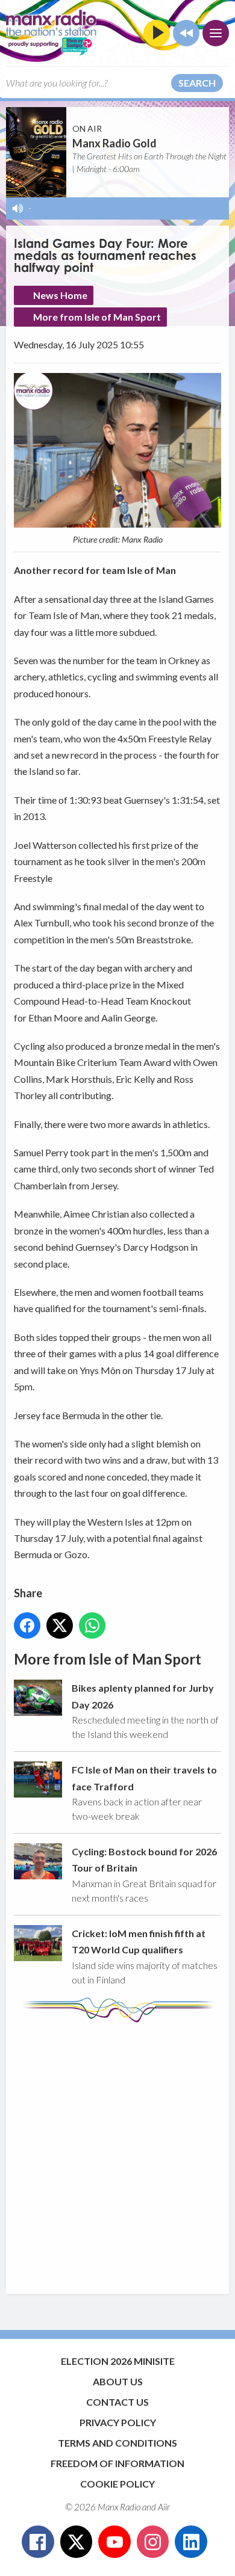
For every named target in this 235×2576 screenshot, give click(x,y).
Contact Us (117, 2402)
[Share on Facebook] (27, 1625)
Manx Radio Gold (114, 143)
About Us (118, 2381)
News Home (60, 295)
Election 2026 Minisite (118, 2361)
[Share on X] (60, 1625)
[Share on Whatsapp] (92, 1625)
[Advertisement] (117, 2152)
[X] (77, 2542)
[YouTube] (114, 2542)
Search (197, 83)
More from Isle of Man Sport (97, 317)
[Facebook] (38, 2542)
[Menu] (216, 33)
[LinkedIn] (191, 2542)
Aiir (164, 2507)
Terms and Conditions (117, 2443)
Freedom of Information (117, 2463)
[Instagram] (153, 2542)
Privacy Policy (118, 2422)
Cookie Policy (117, 2484)
